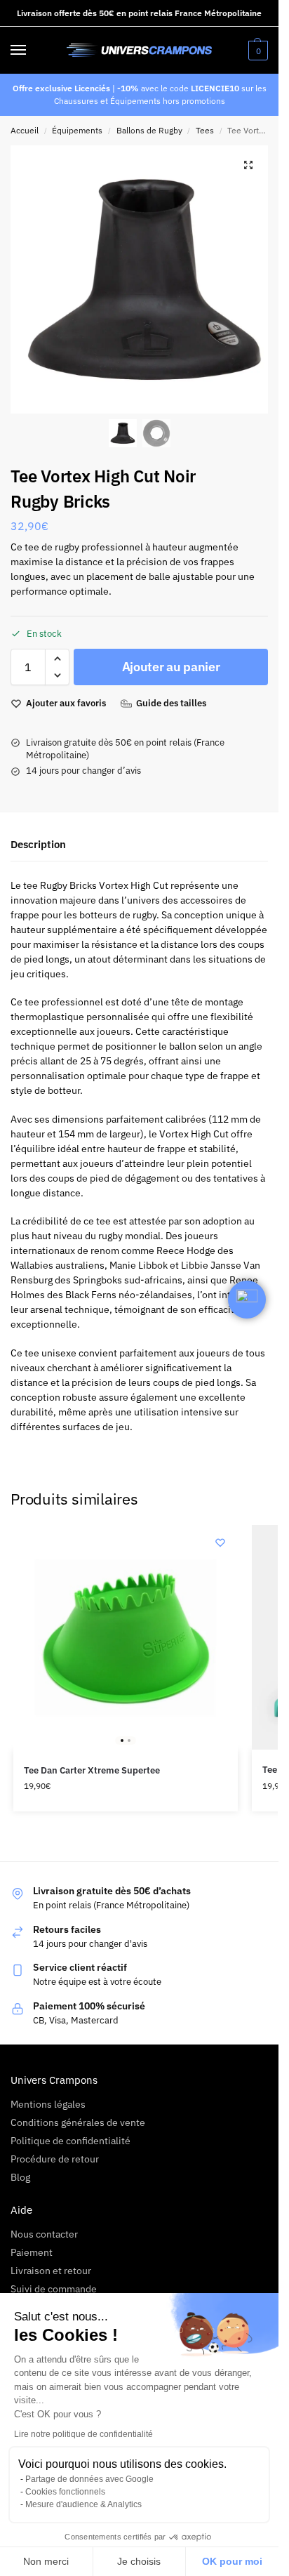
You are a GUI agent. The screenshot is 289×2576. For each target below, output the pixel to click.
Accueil (25, 130)
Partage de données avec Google (89, 2479)
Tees (205, 130)
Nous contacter (44, 2234)
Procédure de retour (55, 2159)
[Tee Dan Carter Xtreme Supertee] (126, 1637)
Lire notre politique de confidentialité (83, 2434)
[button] (256, 51)
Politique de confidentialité (70, 2141)
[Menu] (32, 51)
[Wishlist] (220, 1543)
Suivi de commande (54, 2289)
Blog (20, 2177)
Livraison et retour (51, 2271)
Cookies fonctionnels (65, 2492)
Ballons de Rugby (149, 130)
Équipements (77, 130)
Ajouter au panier (171, 667)
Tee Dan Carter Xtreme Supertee (92, 1770)
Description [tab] (38, 844)
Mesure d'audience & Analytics (83, 2504)
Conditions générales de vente (78, 2122)
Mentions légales (48, 2104)
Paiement (32, 2252)
